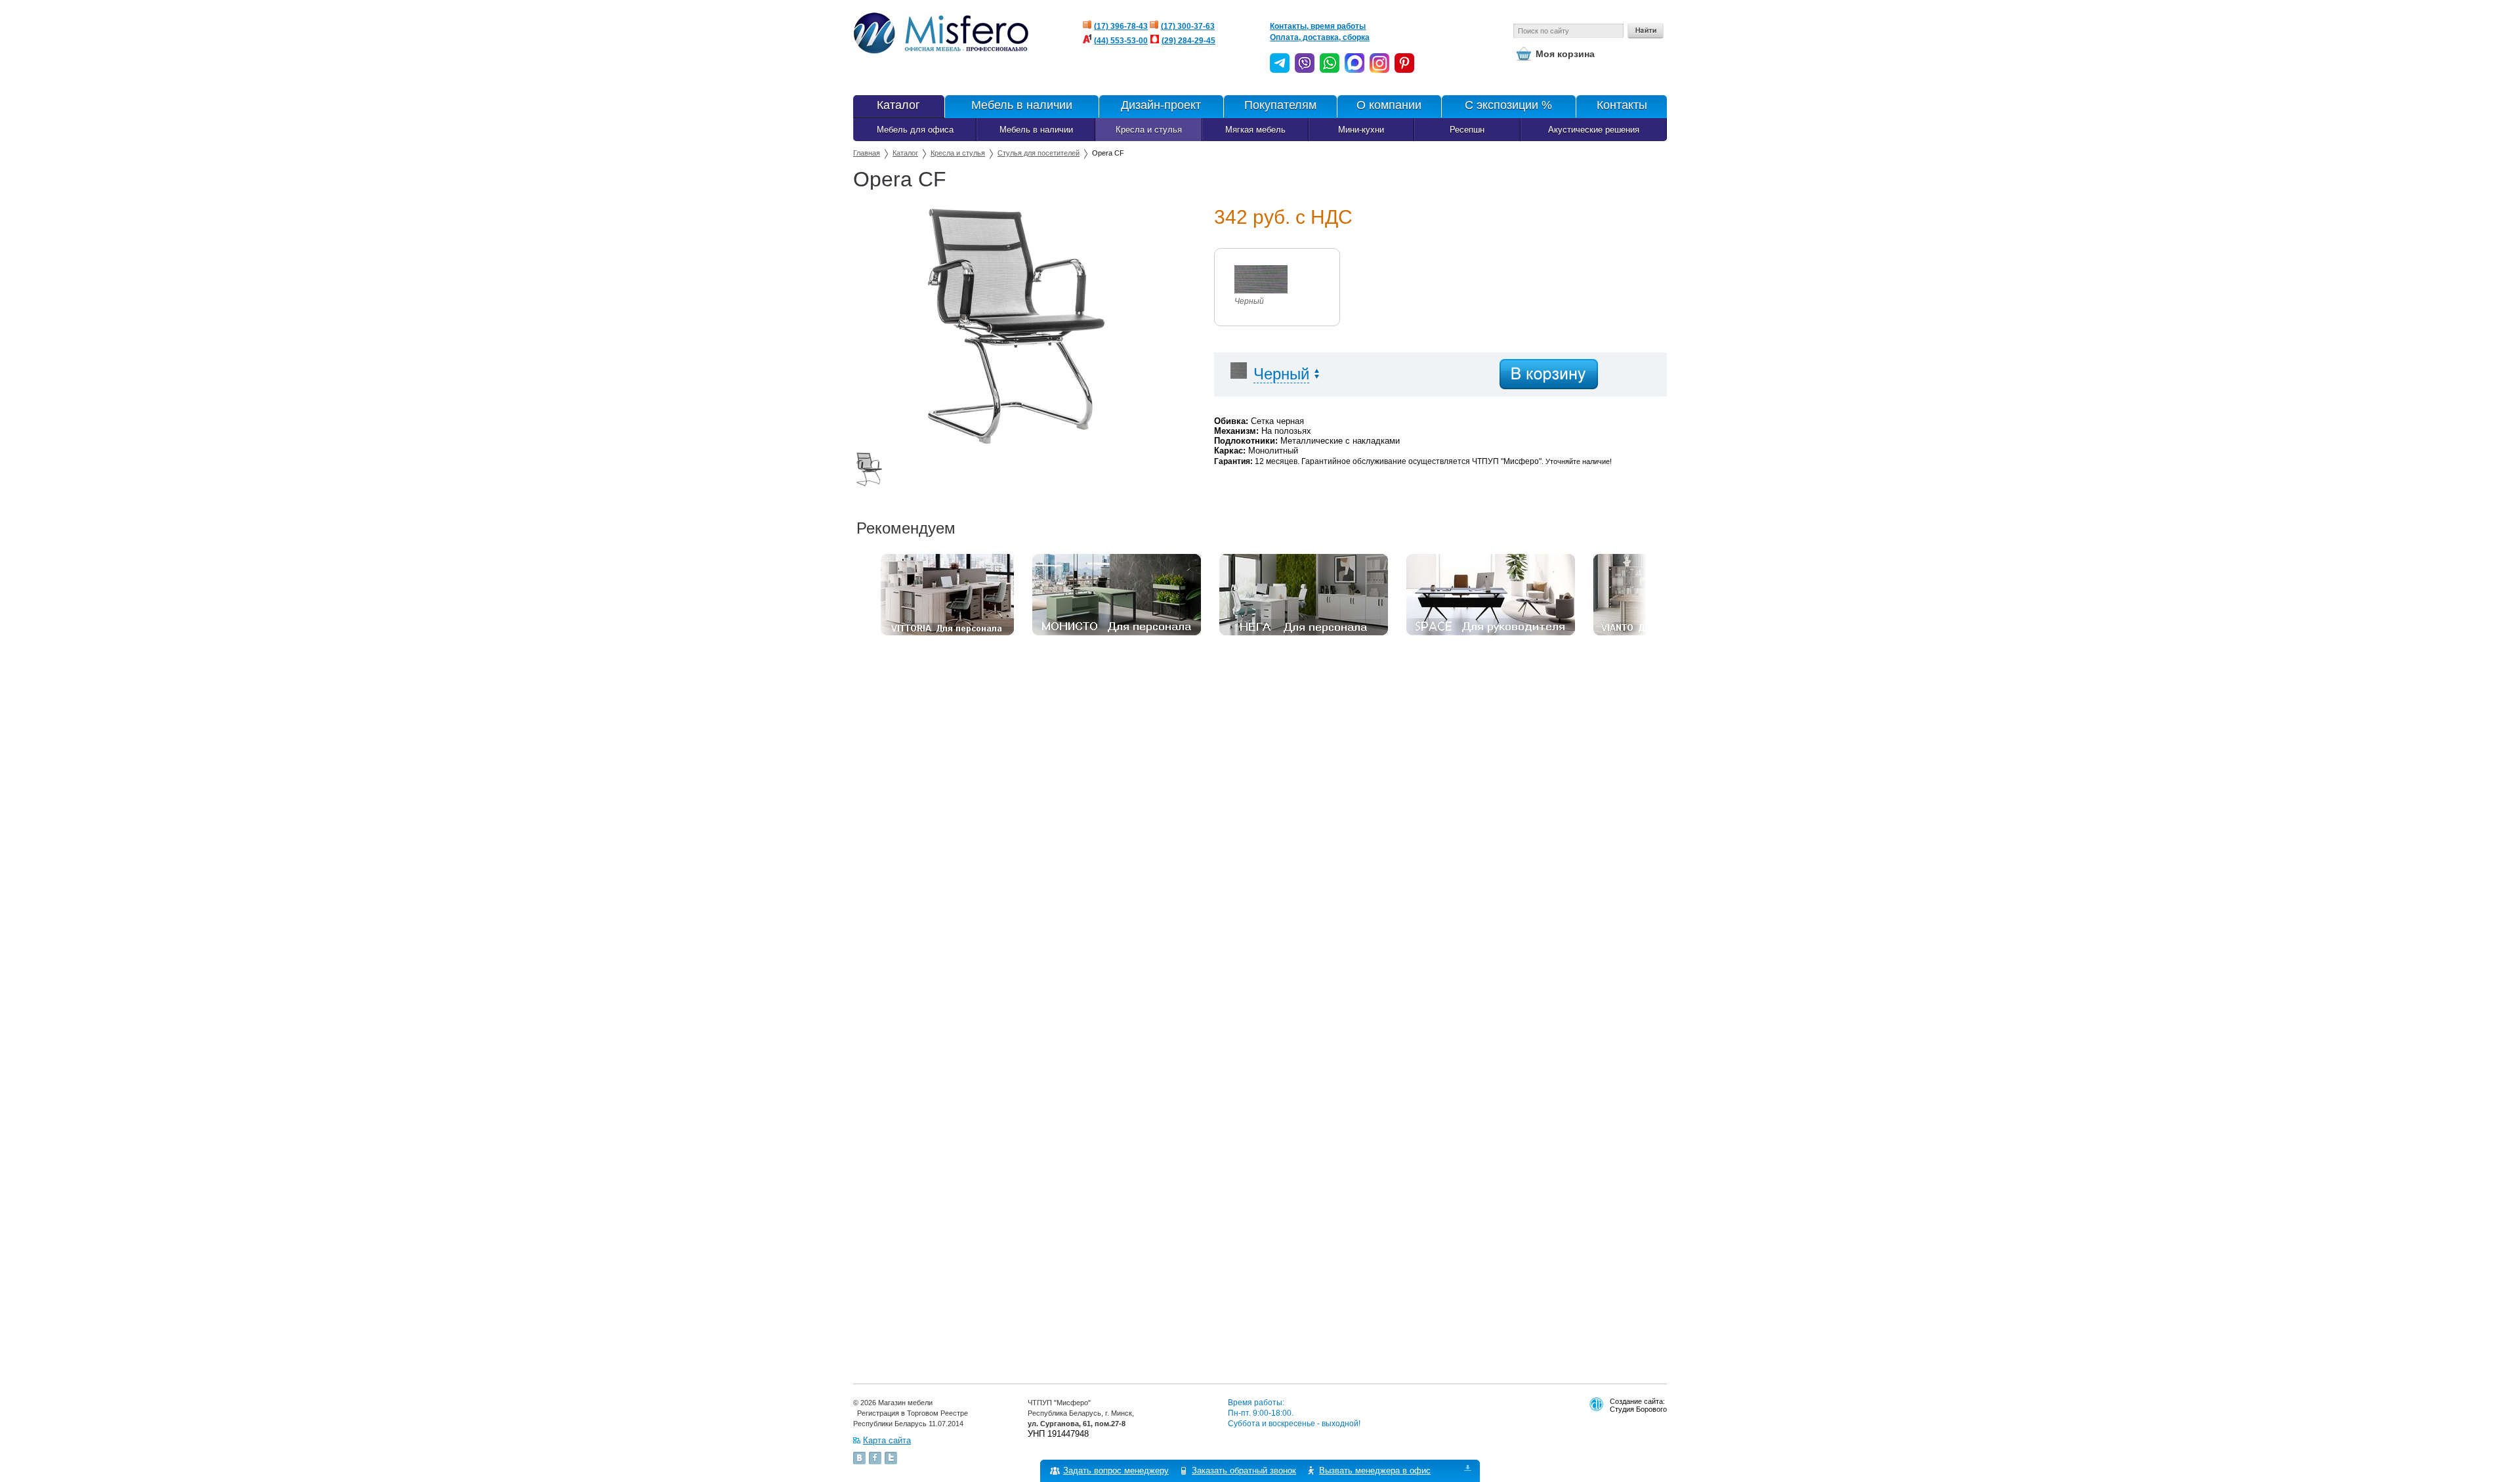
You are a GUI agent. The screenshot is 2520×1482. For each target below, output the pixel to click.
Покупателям (1280, 105)
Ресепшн (1467, 130)
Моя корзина (1565, 54)
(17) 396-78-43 (1121, 26)
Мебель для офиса (915, 130)
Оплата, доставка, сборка (1320, 37)
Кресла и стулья (1149, 130)
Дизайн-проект (1161, 105)
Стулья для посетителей (1039, 153)
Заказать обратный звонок (1244, 1471)
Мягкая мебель (1255, 130)
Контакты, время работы (1318, 26)
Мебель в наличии (1022, 105)
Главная (867, 153)
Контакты (1622, 105)
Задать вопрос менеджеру (1116, 1471)
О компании (1389, 105)
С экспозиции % (1508, 105)
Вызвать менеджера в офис (1375, 1471)
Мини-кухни (1361, 130)
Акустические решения (1594, 130)
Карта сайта (887, 1440)
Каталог (898, 105)
